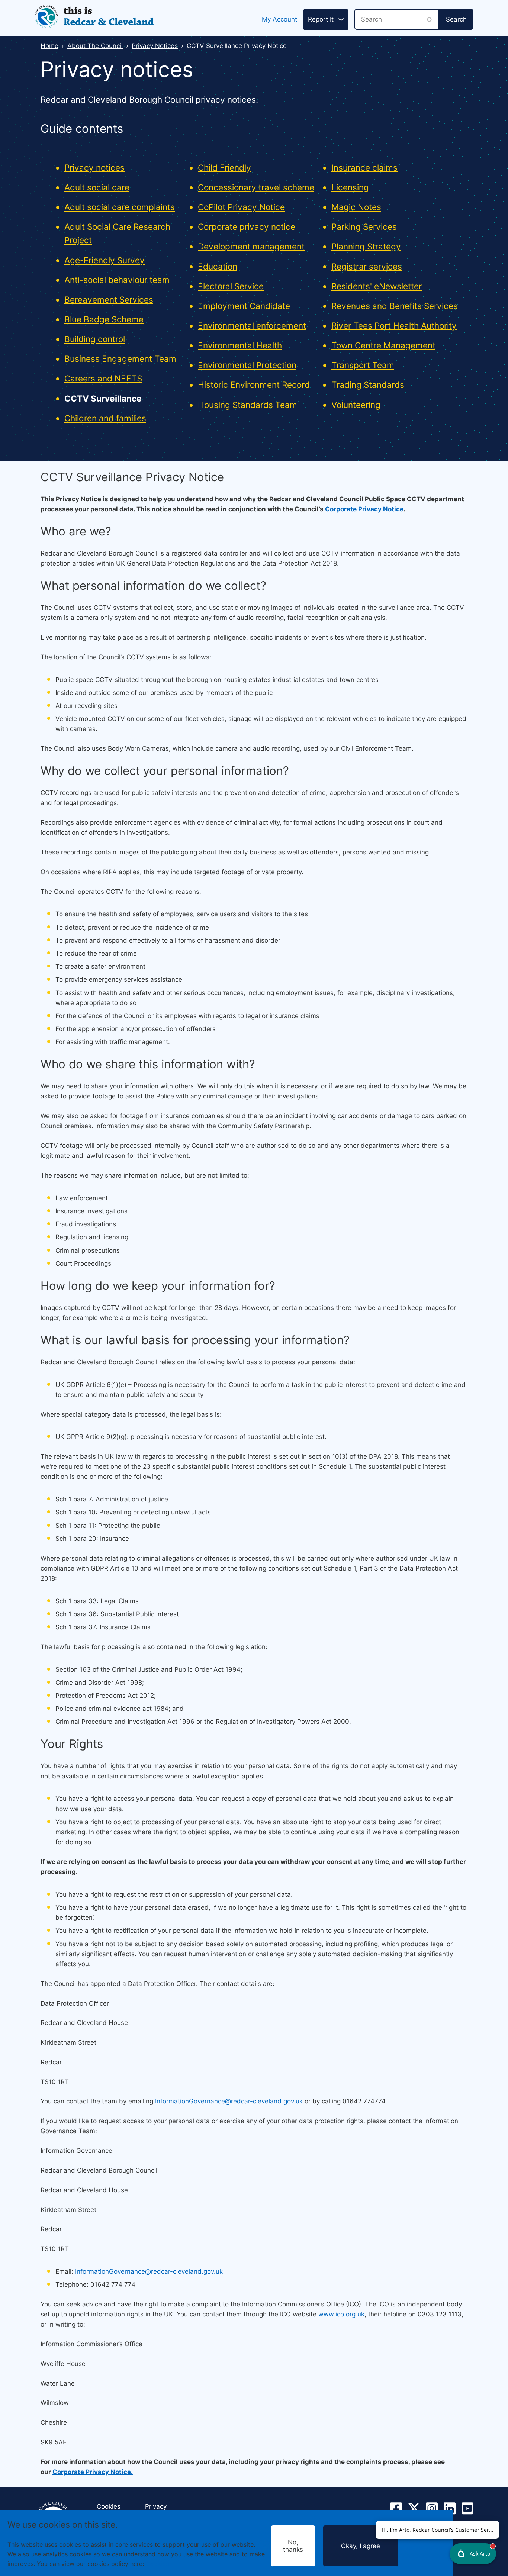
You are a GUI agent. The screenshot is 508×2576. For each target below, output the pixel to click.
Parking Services (364, 227)
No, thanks (293, 2546)
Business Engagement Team (120, 359)
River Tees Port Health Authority (394, 326)
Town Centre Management (383, 345)
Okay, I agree (361, 2546)
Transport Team (363, 365)
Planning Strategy (366, 246)
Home (49, 46)
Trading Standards (368, 385)
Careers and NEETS (103, 378)
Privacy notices (94, 168)
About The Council (95, 46)
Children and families (105, 418)
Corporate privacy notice (247, 227)
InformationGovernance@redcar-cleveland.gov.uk (229, 2101)
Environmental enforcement (252, 326)
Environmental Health (240, 345)
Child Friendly (224, 168)
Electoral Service (231, 286)
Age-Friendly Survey (105, 260)
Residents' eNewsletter (377, 286)
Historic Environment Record (254, 385)
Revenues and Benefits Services (395, 306)
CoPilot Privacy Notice (241, 207)
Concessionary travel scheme (256, 187)
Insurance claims (364, 168)
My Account (279, 19)
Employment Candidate (244, 306)
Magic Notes (356, 207)
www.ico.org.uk (341, 2314)
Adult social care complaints (120, 207)
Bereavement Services (109, 300)
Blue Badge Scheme (104, 319)
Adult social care (97, 187)
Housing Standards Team (247, 405)
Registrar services (367, 266)
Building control (95, 339)
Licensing (350, 187)
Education (218, 266)
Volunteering (356, 405)
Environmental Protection (247, 365)
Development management (251, 246)
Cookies (157, 2563)
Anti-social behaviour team (117, 280)
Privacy (156, 2506)
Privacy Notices (155, 46)
